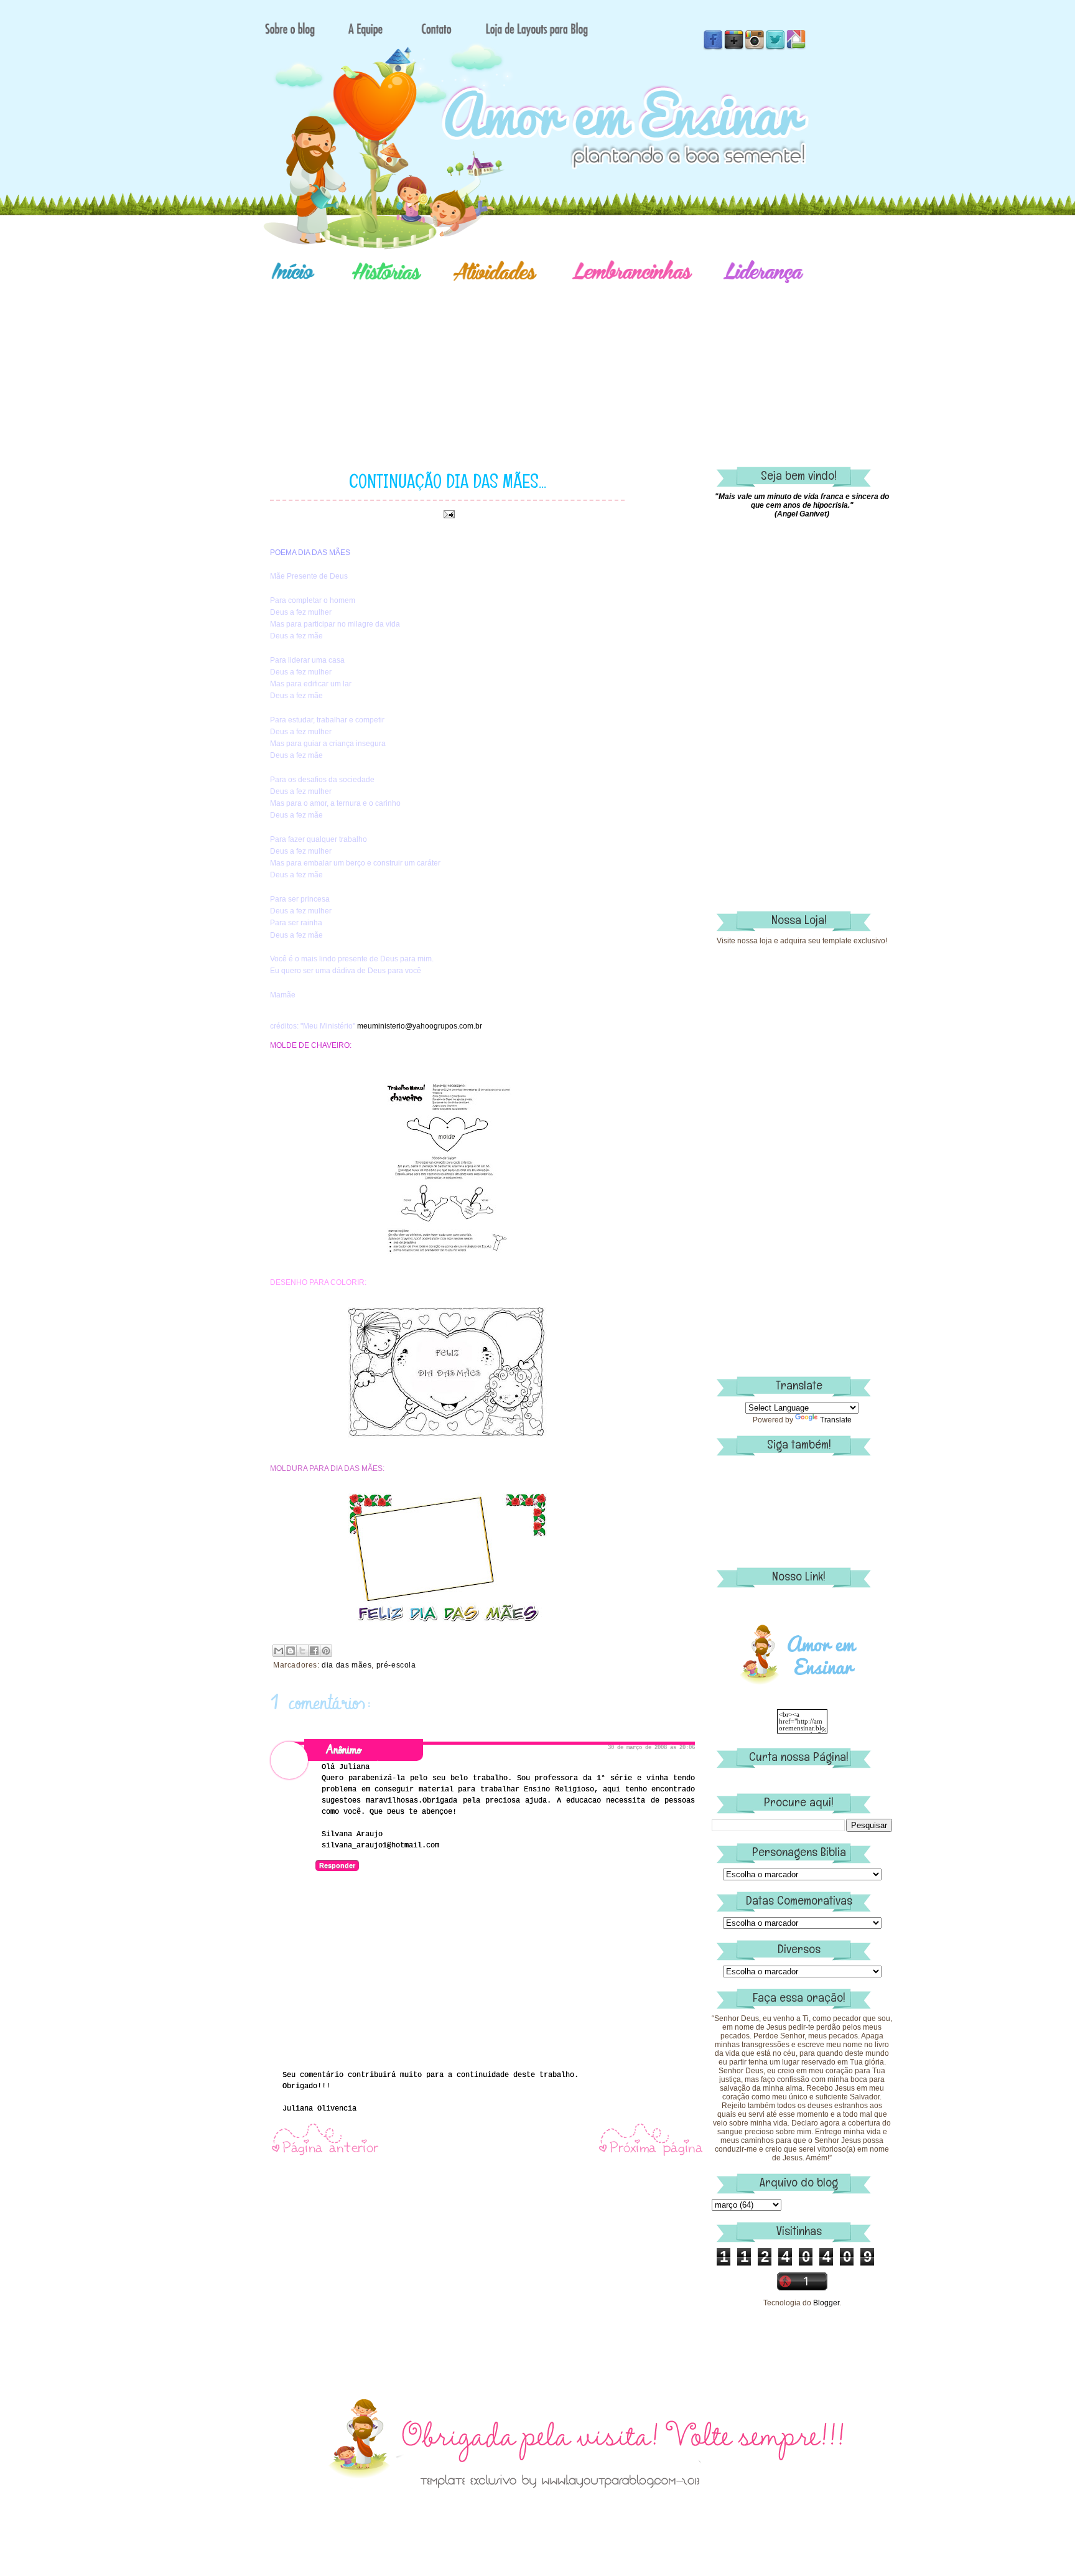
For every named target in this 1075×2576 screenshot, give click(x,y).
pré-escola (396, 1665)
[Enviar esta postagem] (447, 514)
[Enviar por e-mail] (279, 1651)
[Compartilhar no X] (302, 1651)
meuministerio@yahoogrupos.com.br (420, 1026)
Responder (337, 1865)
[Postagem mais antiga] (651, 2155)
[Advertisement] (581, 358)
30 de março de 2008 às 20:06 (651, 1748)
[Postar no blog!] (291, 1651)
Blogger (826, 2303)
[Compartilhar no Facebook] (314, 1651)
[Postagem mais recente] (325, 2155)
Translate (836, 1420)
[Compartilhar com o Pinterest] (326, 1651)
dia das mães (347, 1665)
